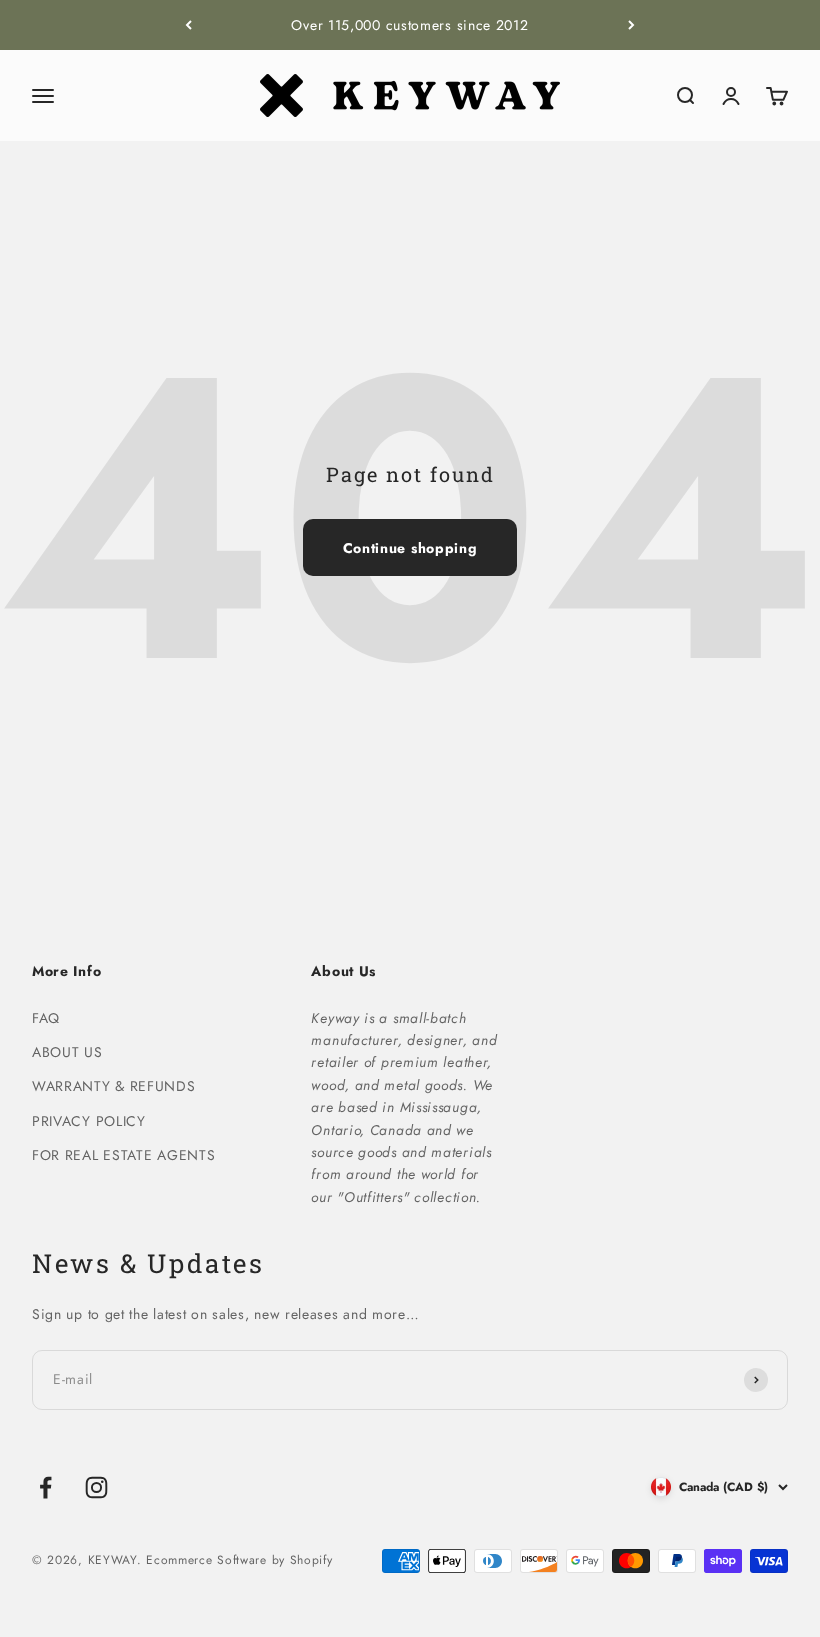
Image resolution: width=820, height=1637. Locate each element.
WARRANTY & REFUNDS (114, 1086)
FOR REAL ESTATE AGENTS (123, 1155)
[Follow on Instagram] (96, 1487)
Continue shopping (410, 548)
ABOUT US (67, 1052)
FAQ (46, 1018)
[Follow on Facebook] (45, 1487)
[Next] (631, 25)
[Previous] (188, 25)
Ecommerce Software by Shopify (239, 1560)
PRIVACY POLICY (89, 1121)
